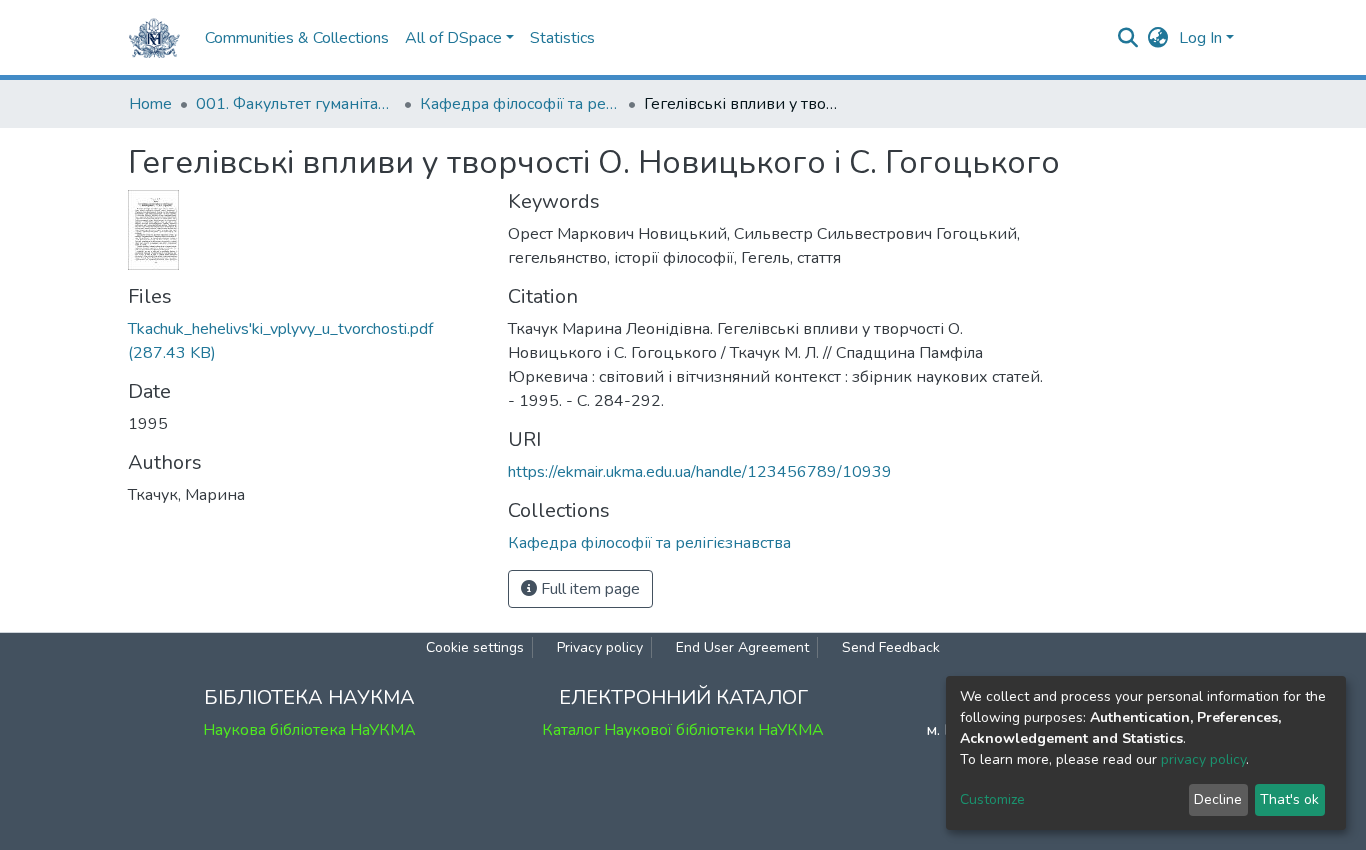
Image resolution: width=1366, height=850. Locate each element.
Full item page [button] (588, 589)
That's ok (1289, 799)
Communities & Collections (297, 38)
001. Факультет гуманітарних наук (296, 104)
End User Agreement (742, 647)
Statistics (562, 38)
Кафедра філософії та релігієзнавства (520, 104)
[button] (1158, 38)
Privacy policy (600, 647)
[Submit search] (1128, 38)
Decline (1218, 799)
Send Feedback (891, 647)
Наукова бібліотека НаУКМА (309, 730)
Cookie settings (475, 647)
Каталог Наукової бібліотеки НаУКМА (683, 730)
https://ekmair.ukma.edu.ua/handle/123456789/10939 (700, 472)
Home (150, 104)
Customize (992, 799)
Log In (1200, 38)
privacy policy (1203, 759)
